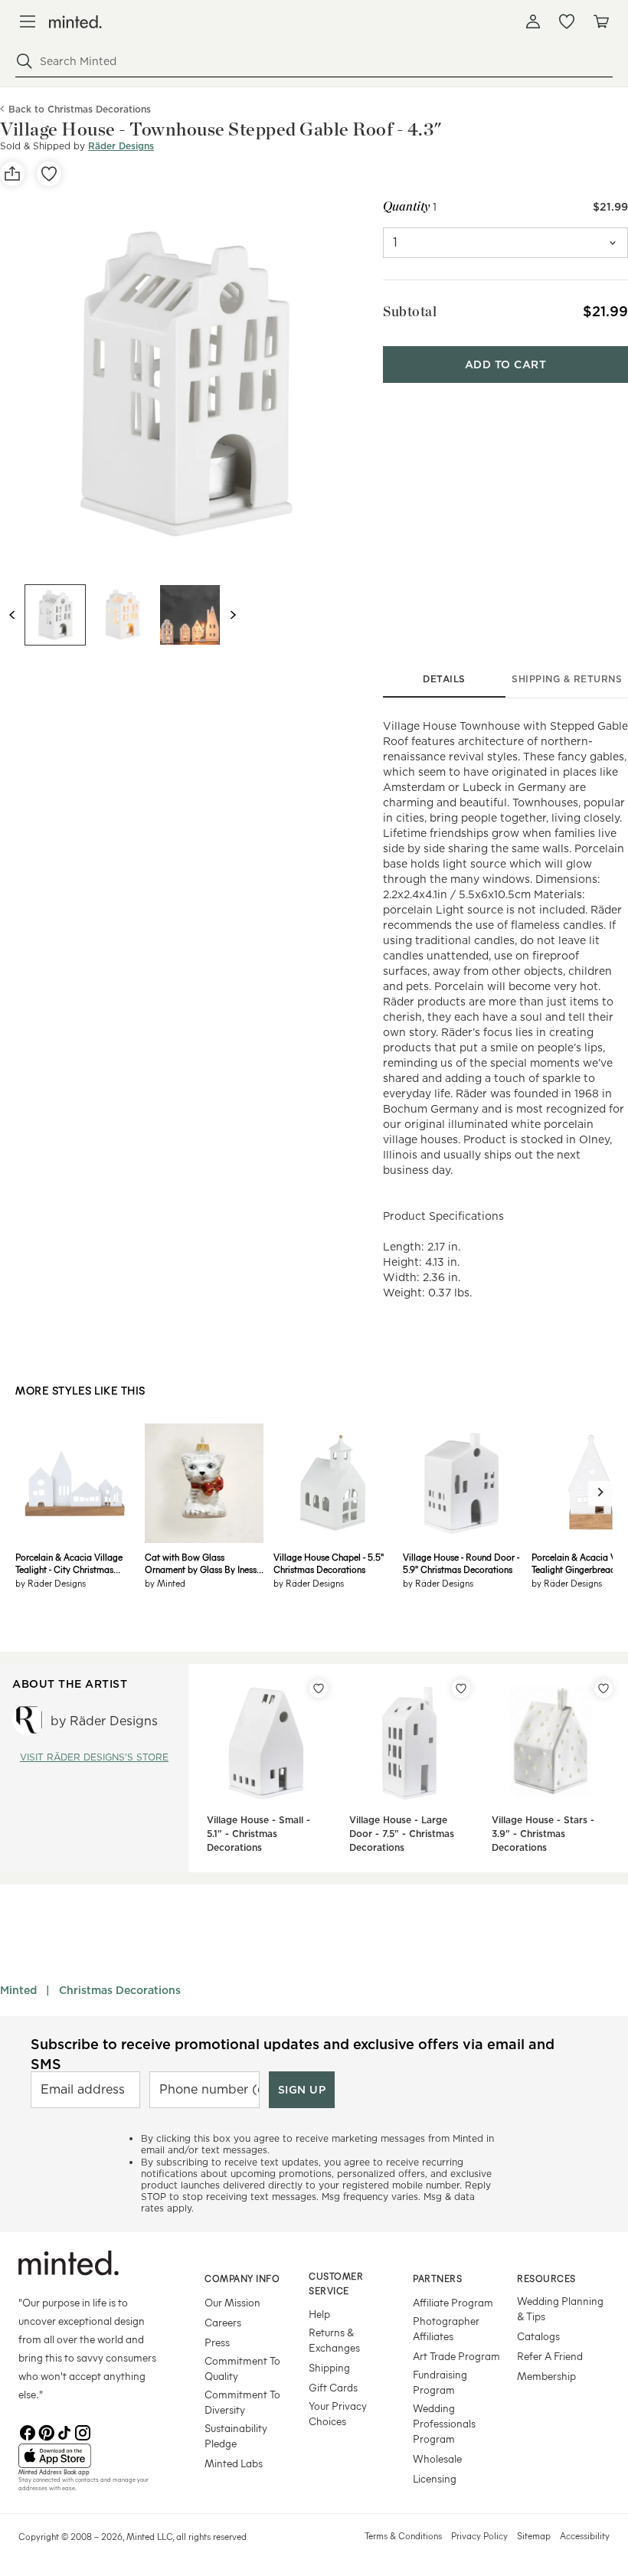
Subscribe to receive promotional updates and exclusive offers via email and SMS (293, 2054)
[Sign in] (533, 21)
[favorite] (49, 174)
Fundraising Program (440, 2382)
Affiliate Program (453, 2302)
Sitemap (534, 2535)
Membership (546, 2376)
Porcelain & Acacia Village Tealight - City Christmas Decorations (69, 1563)
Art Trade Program (456, 2356)
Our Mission (232, 2302)
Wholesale (437, 2458)
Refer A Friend (550, 2356)
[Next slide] (233, 615)
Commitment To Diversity (242, 2402)
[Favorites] (567, 21)
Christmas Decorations (120, 1990)
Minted (18, 1990)
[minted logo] (75, 22)
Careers (223, 2322)
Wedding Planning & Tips (560, 2308)
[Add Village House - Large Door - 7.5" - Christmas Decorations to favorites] (461, 1688)
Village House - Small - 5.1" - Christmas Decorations (258, 1834)
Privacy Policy (479, 2535)
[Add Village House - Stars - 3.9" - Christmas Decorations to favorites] (603, 1688)
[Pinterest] (46, 2431)
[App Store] (92, 2456)
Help (319, 2314)
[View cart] (600, 21)
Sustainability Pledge (236, 2435)
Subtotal (410, 311)
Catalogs (538, 2336)
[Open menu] (28, 21)
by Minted (165, 1583)
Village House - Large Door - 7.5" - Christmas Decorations (402, 1834)
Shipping (329, 2367)
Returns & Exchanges (334, 2340)
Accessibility (585, 2535)
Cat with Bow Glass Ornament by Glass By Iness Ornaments (201, 1563)
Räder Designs (121, 146)
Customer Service (336, 2283)
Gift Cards (333, 2387)
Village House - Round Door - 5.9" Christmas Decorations (461, 1563)
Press (217, 2342)
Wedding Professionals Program (444, 2423)
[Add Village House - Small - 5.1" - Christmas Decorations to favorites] (319, 1688)
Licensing (435, 2478)
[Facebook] (28, 2431)
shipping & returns (567, 679)
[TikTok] (64, 2431)
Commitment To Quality (242, 2368)
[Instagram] (83, 2431)
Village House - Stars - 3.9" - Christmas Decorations (543, 1834)
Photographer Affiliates (446, 2328)
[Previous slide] (12, 615)
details (444, 679)
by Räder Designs (51, 1583)
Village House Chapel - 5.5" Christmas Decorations (329, 1563)
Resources (546, 2278)
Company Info (242, 2278)
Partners (437, 2278)
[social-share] (12, 174)
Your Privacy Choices (338, 2413)
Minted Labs (234, 2463)
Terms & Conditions (403, 2535)
